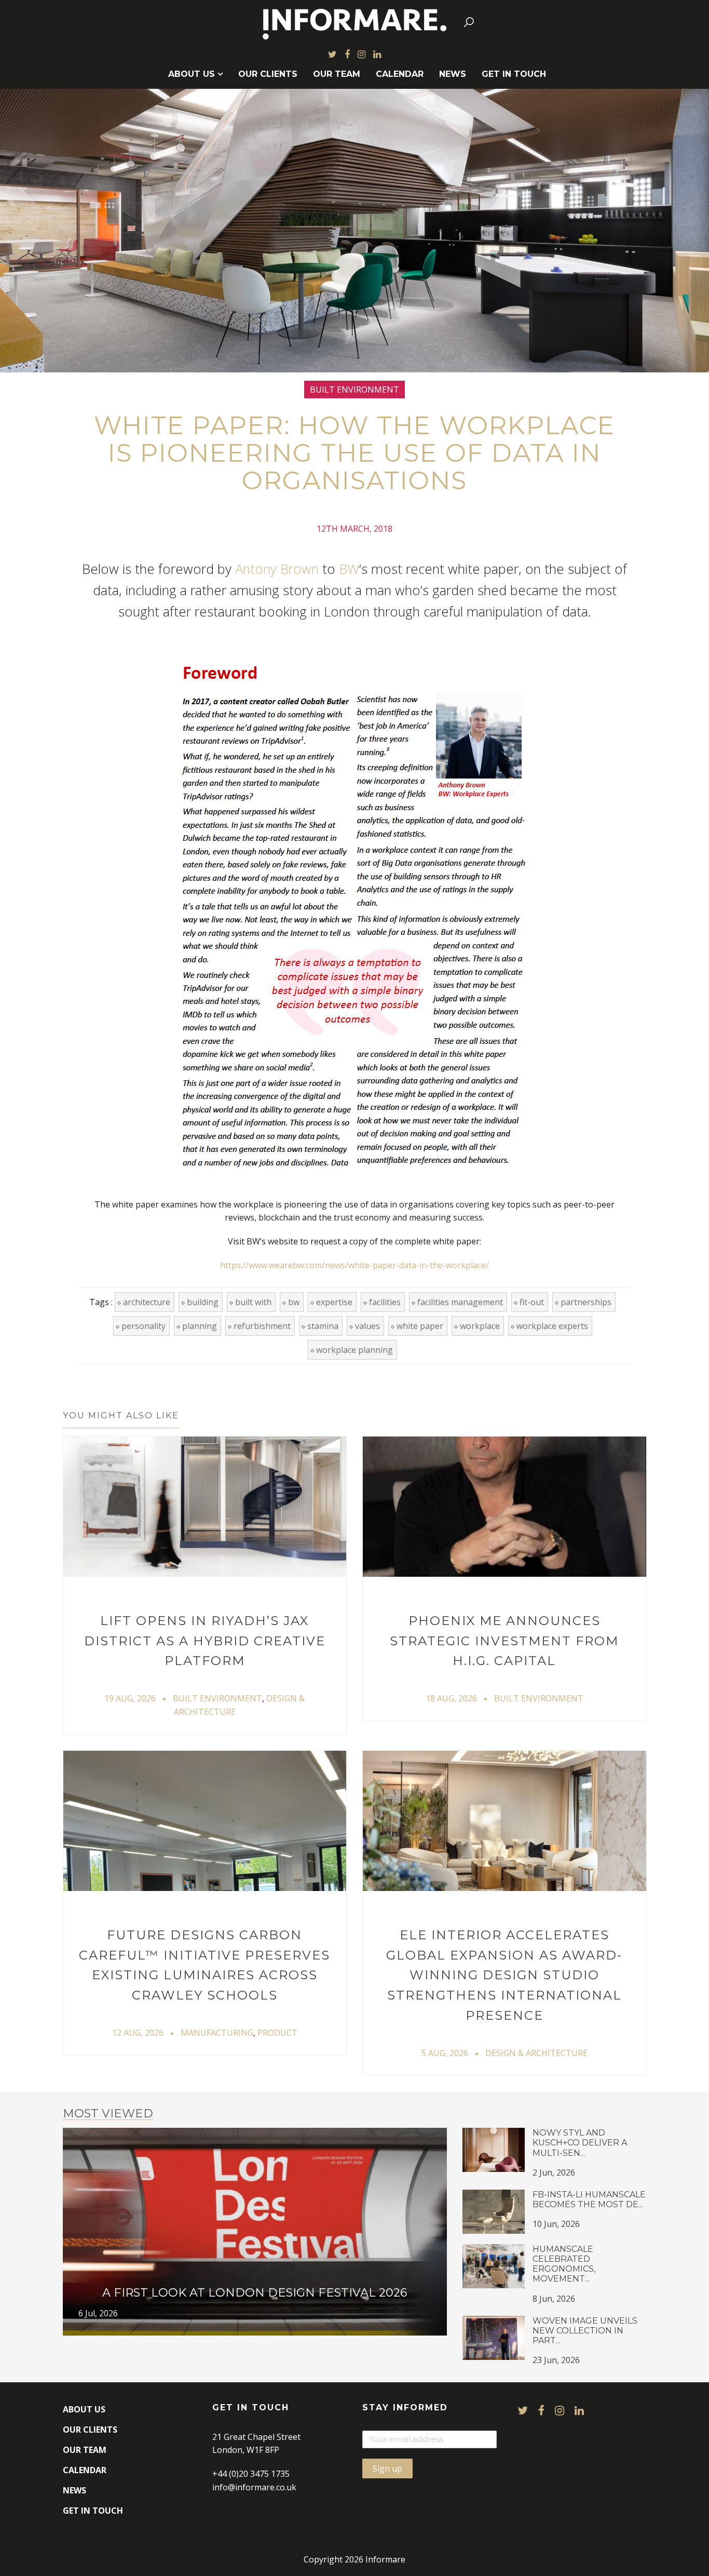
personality (144, 1326)
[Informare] (355, 22)
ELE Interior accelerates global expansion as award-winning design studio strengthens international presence (504, 1975)
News (453, 74)
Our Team (337, 74)
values (367, 1326)
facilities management (460, 1302)
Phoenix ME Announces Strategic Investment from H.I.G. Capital (504, 1641)
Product (277, 2033)
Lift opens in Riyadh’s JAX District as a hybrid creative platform (205, 1641)
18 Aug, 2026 (451, 1698)
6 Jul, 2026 (98, 2313)
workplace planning (354, 1350)
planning (200, 1326)
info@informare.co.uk (254, 2487)
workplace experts (552, 1326)
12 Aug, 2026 (138, 2033)
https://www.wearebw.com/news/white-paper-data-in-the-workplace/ (354, 1265)
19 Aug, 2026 (130, 1698)
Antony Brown (277, 569)
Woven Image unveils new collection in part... (585, 2331)
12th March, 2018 (354, 529)
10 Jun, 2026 (556, 2224)
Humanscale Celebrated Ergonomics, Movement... (564, 2264)
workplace (480, 1326)
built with (253, 1302)
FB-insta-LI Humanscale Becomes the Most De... (589, 2199)
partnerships (586, 1302)
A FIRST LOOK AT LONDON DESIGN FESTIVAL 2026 (255, 2292)
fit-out (532, 1302)
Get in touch (514, 74)
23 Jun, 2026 (556, 2360)
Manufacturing (217, 2033)
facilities (385, 1302)
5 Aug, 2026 (445, 2053)
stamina (323, 1326)
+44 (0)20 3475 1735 (251, 2474)
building (203, 1302)
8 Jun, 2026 (554, 2299)
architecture (147, 1302)
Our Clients (268, 74)
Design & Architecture (536, 2053)
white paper (420, 1326)
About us (192, 74)
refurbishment (262, 1326)
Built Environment (354, 390)
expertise (334, 1302)
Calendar (400, 74)
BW (349, 569)
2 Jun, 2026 (554, 2172)
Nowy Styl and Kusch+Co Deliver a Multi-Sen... (580, 2143)
